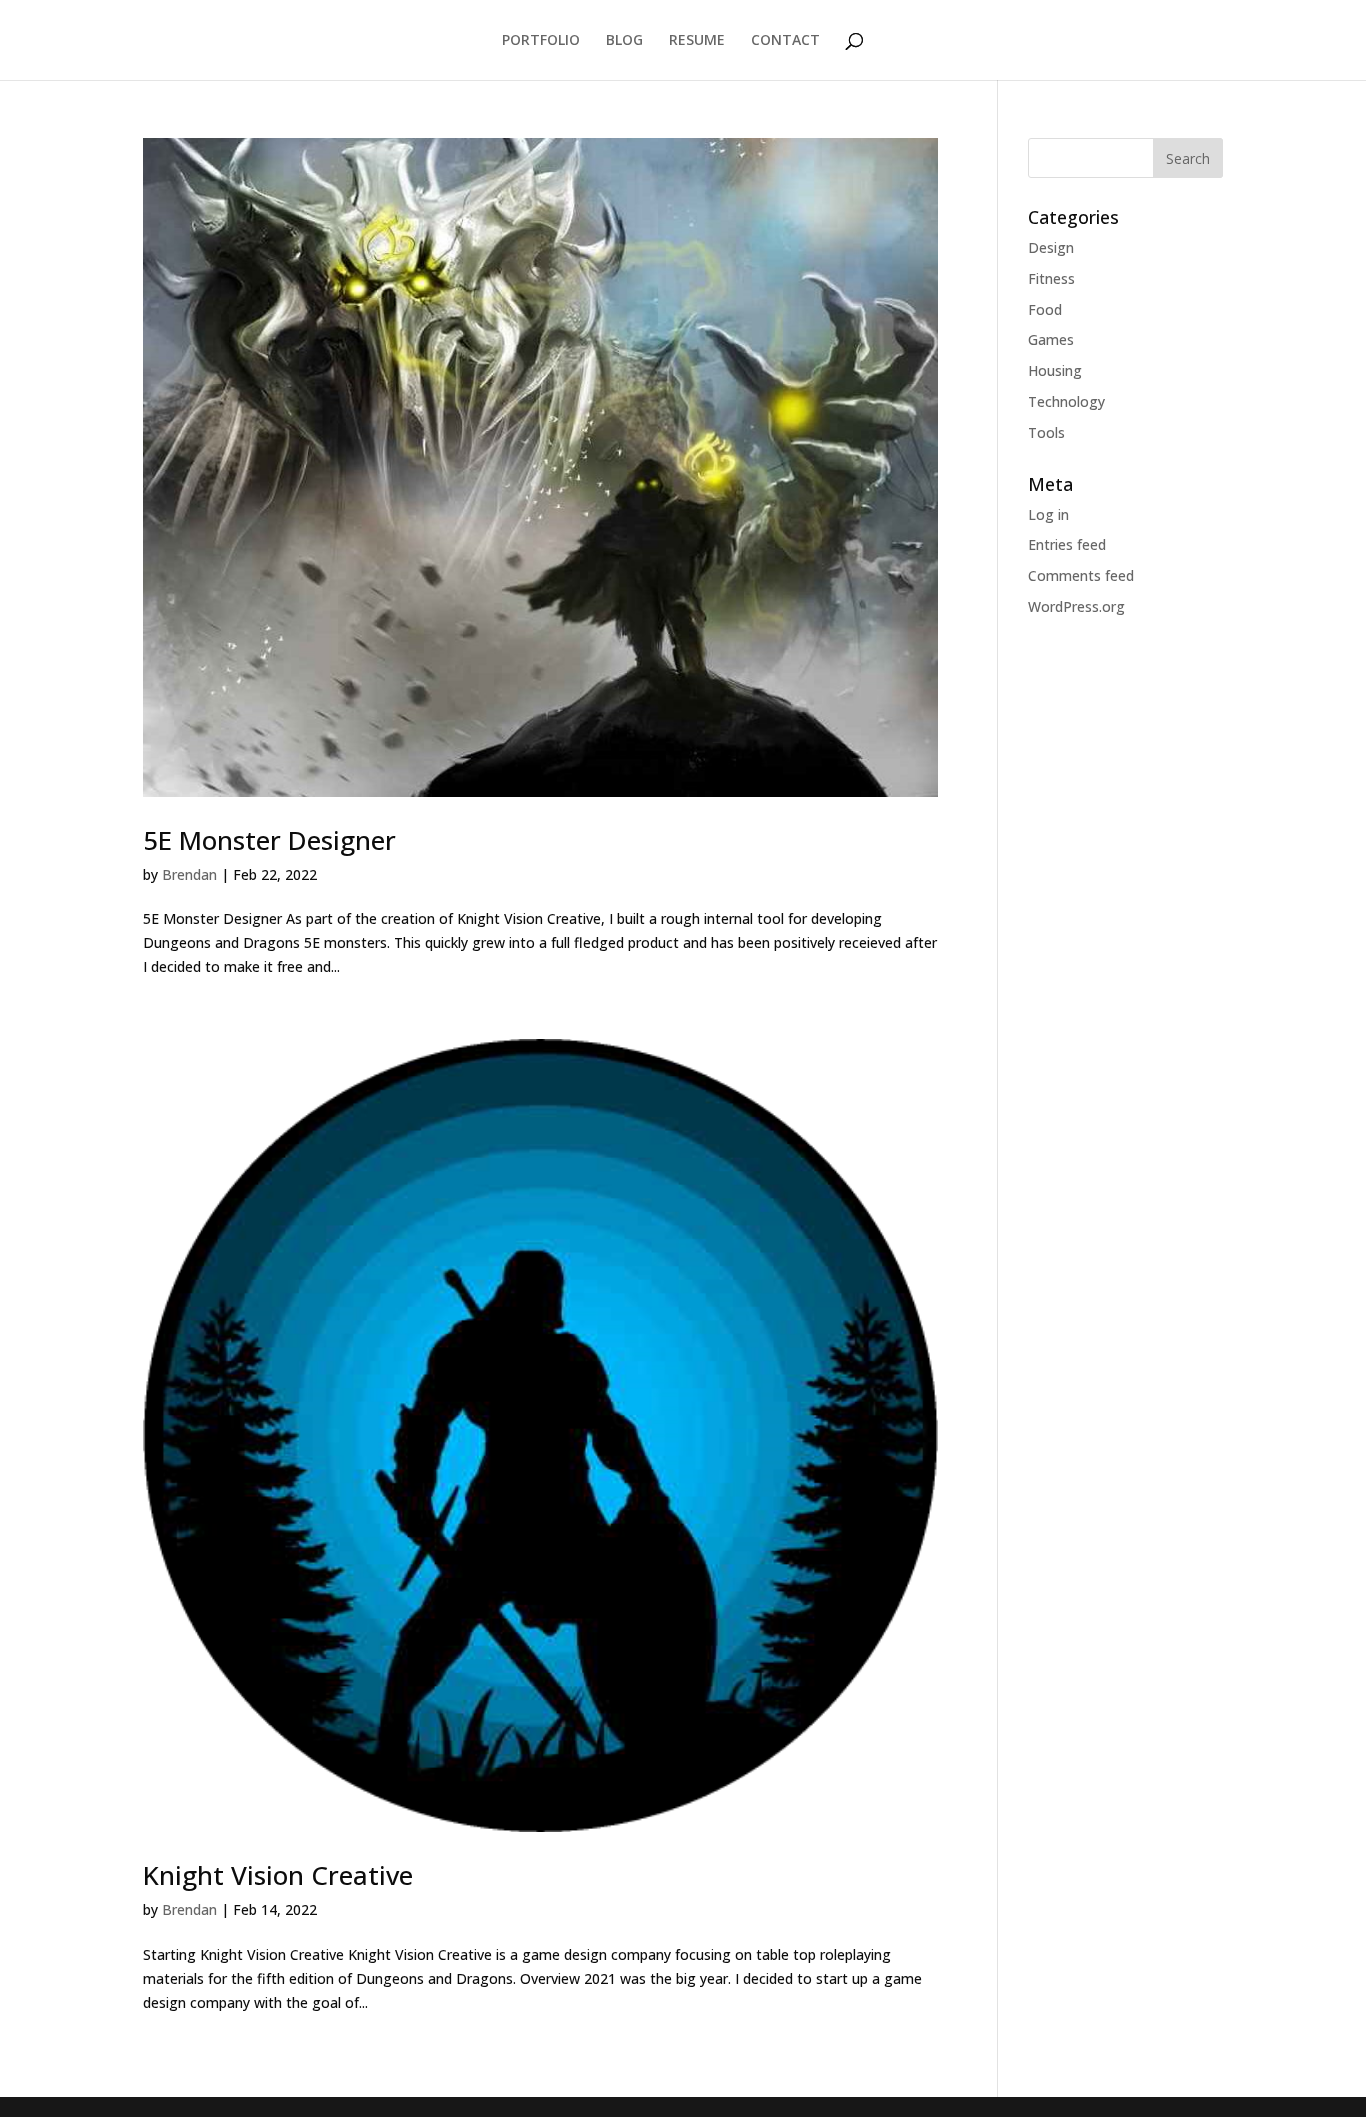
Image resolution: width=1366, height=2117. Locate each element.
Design (1051, 247)
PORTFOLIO (541, 41)
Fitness (1051, 278)
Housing (1055, 370)
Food (1045, 309)
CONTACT (785, 41)
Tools (1046, 432)
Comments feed (1081, 575)
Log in (1048, 514)
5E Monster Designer (269, 840)
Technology (1066, 401)
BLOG (624, 41)
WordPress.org (1076, 606)
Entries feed (1067, 544)
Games (1051, 339)
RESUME (697, 41)
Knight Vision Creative (278, 1875)
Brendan (189, 874)
